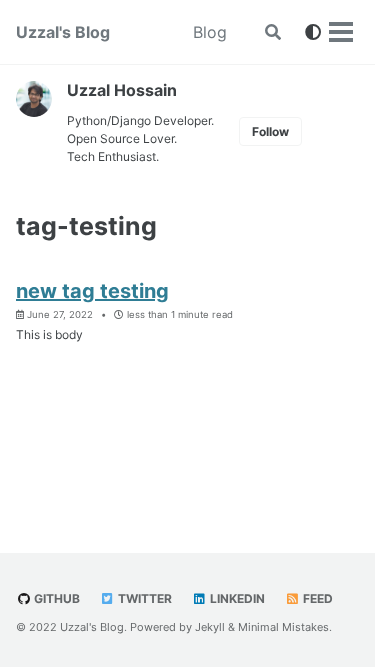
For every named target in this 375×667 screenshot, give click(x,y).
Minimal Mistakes (283, 627)
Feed (316, 598)
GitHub (55, 598)
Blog (210, 32)
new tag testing (92, 291)
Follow (270, 131)
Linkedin (236, 598)
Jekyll (210, 627)
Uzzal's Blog (63, 32)
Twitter (143, 598)
